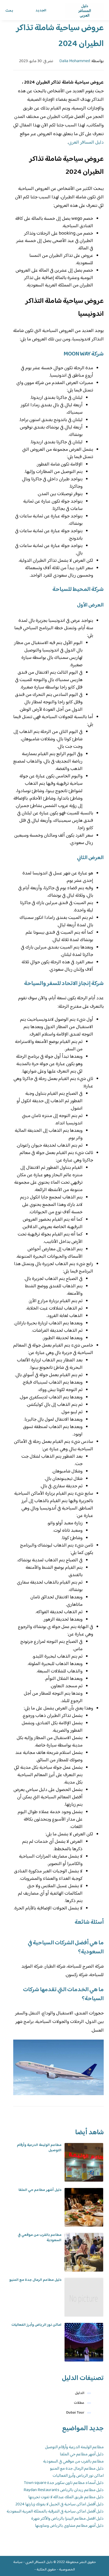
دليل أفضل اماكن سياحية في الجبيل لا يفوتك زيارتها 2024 (60, 2504)
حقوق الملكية (46, 2570)
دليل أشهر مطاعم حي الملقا (40, 2190)
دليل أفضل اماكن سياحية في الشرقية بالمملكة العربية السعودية (55, 2512)
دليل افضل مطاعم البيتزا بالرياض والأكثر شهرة (67, 2519)
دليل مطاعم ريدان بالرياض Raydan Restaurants (64, 2490)
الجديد (41, 11)
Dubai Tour (75, 2413)
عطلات (79, 2403)
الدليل (80, 2393)
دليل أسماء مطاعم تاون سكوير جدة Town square (64, 2483)
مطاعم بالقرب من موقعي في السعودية (40, 2238)
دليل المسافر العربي (86, 143)
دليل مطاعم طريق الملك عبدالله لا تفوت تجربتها (66, 2497)
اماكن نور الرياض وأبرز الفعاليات (36, 2325)
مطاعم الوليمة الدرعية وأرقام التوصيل (39, 2148)
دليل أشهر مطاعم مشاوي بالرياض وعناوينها (69, 2526)
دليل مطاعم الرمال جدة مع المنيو (35, 2280)
